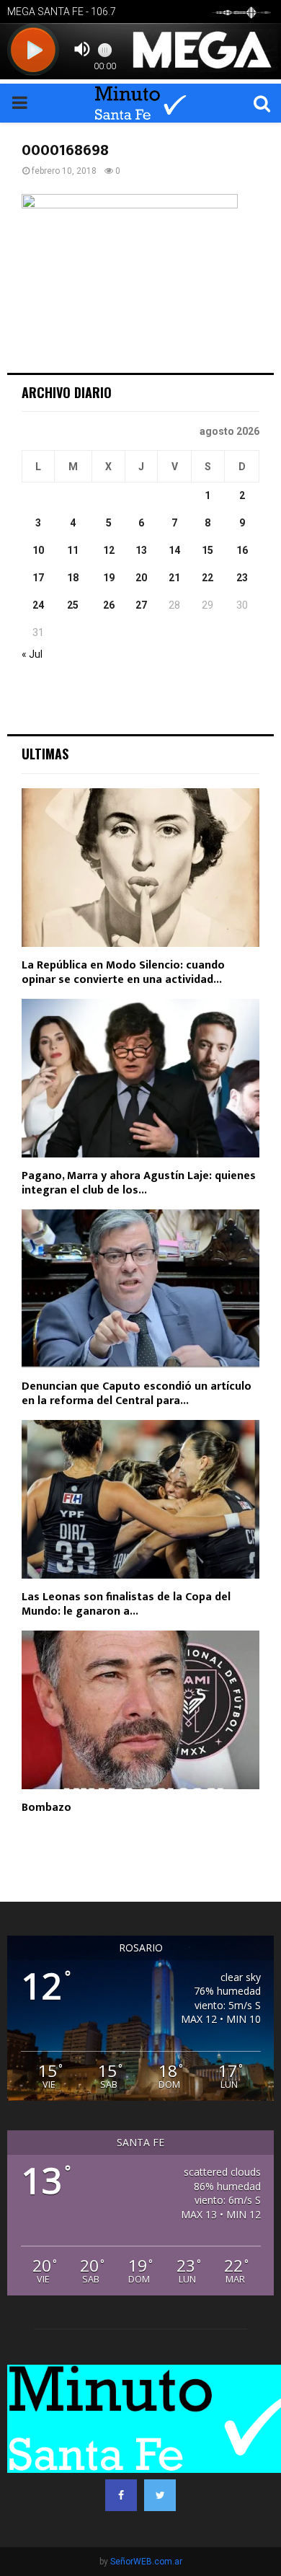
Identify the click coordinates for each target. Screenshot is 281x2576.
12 (109, 550)
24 (38, 605)
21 (174, 578)
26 (109, 605)
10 (38, 550)
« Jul (32, 654)
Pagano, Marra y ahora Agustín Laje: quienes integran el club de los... (139, 1183)
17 (38, 578)
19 (109, 578)
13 (141, 550)
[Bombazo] (140, 1710)
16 (242, 550)
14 (174, 550)
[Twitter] (160, 2495)
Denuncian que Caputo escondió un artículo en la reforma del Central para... (137, 1394)
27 (141, 605)
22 (208, 578)
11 (73, 550)
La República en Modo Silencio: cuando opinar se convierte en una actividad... (123, 972)
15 (208, 550)
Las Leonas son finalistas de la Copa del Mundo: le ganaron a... (126, 1604)
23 (242, 578)
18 (73, 578)
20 (141, 578)
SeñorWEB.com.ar (146, 2562)
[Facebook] (121, 2495)
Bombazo (46, 1808)
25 (73, 605)
